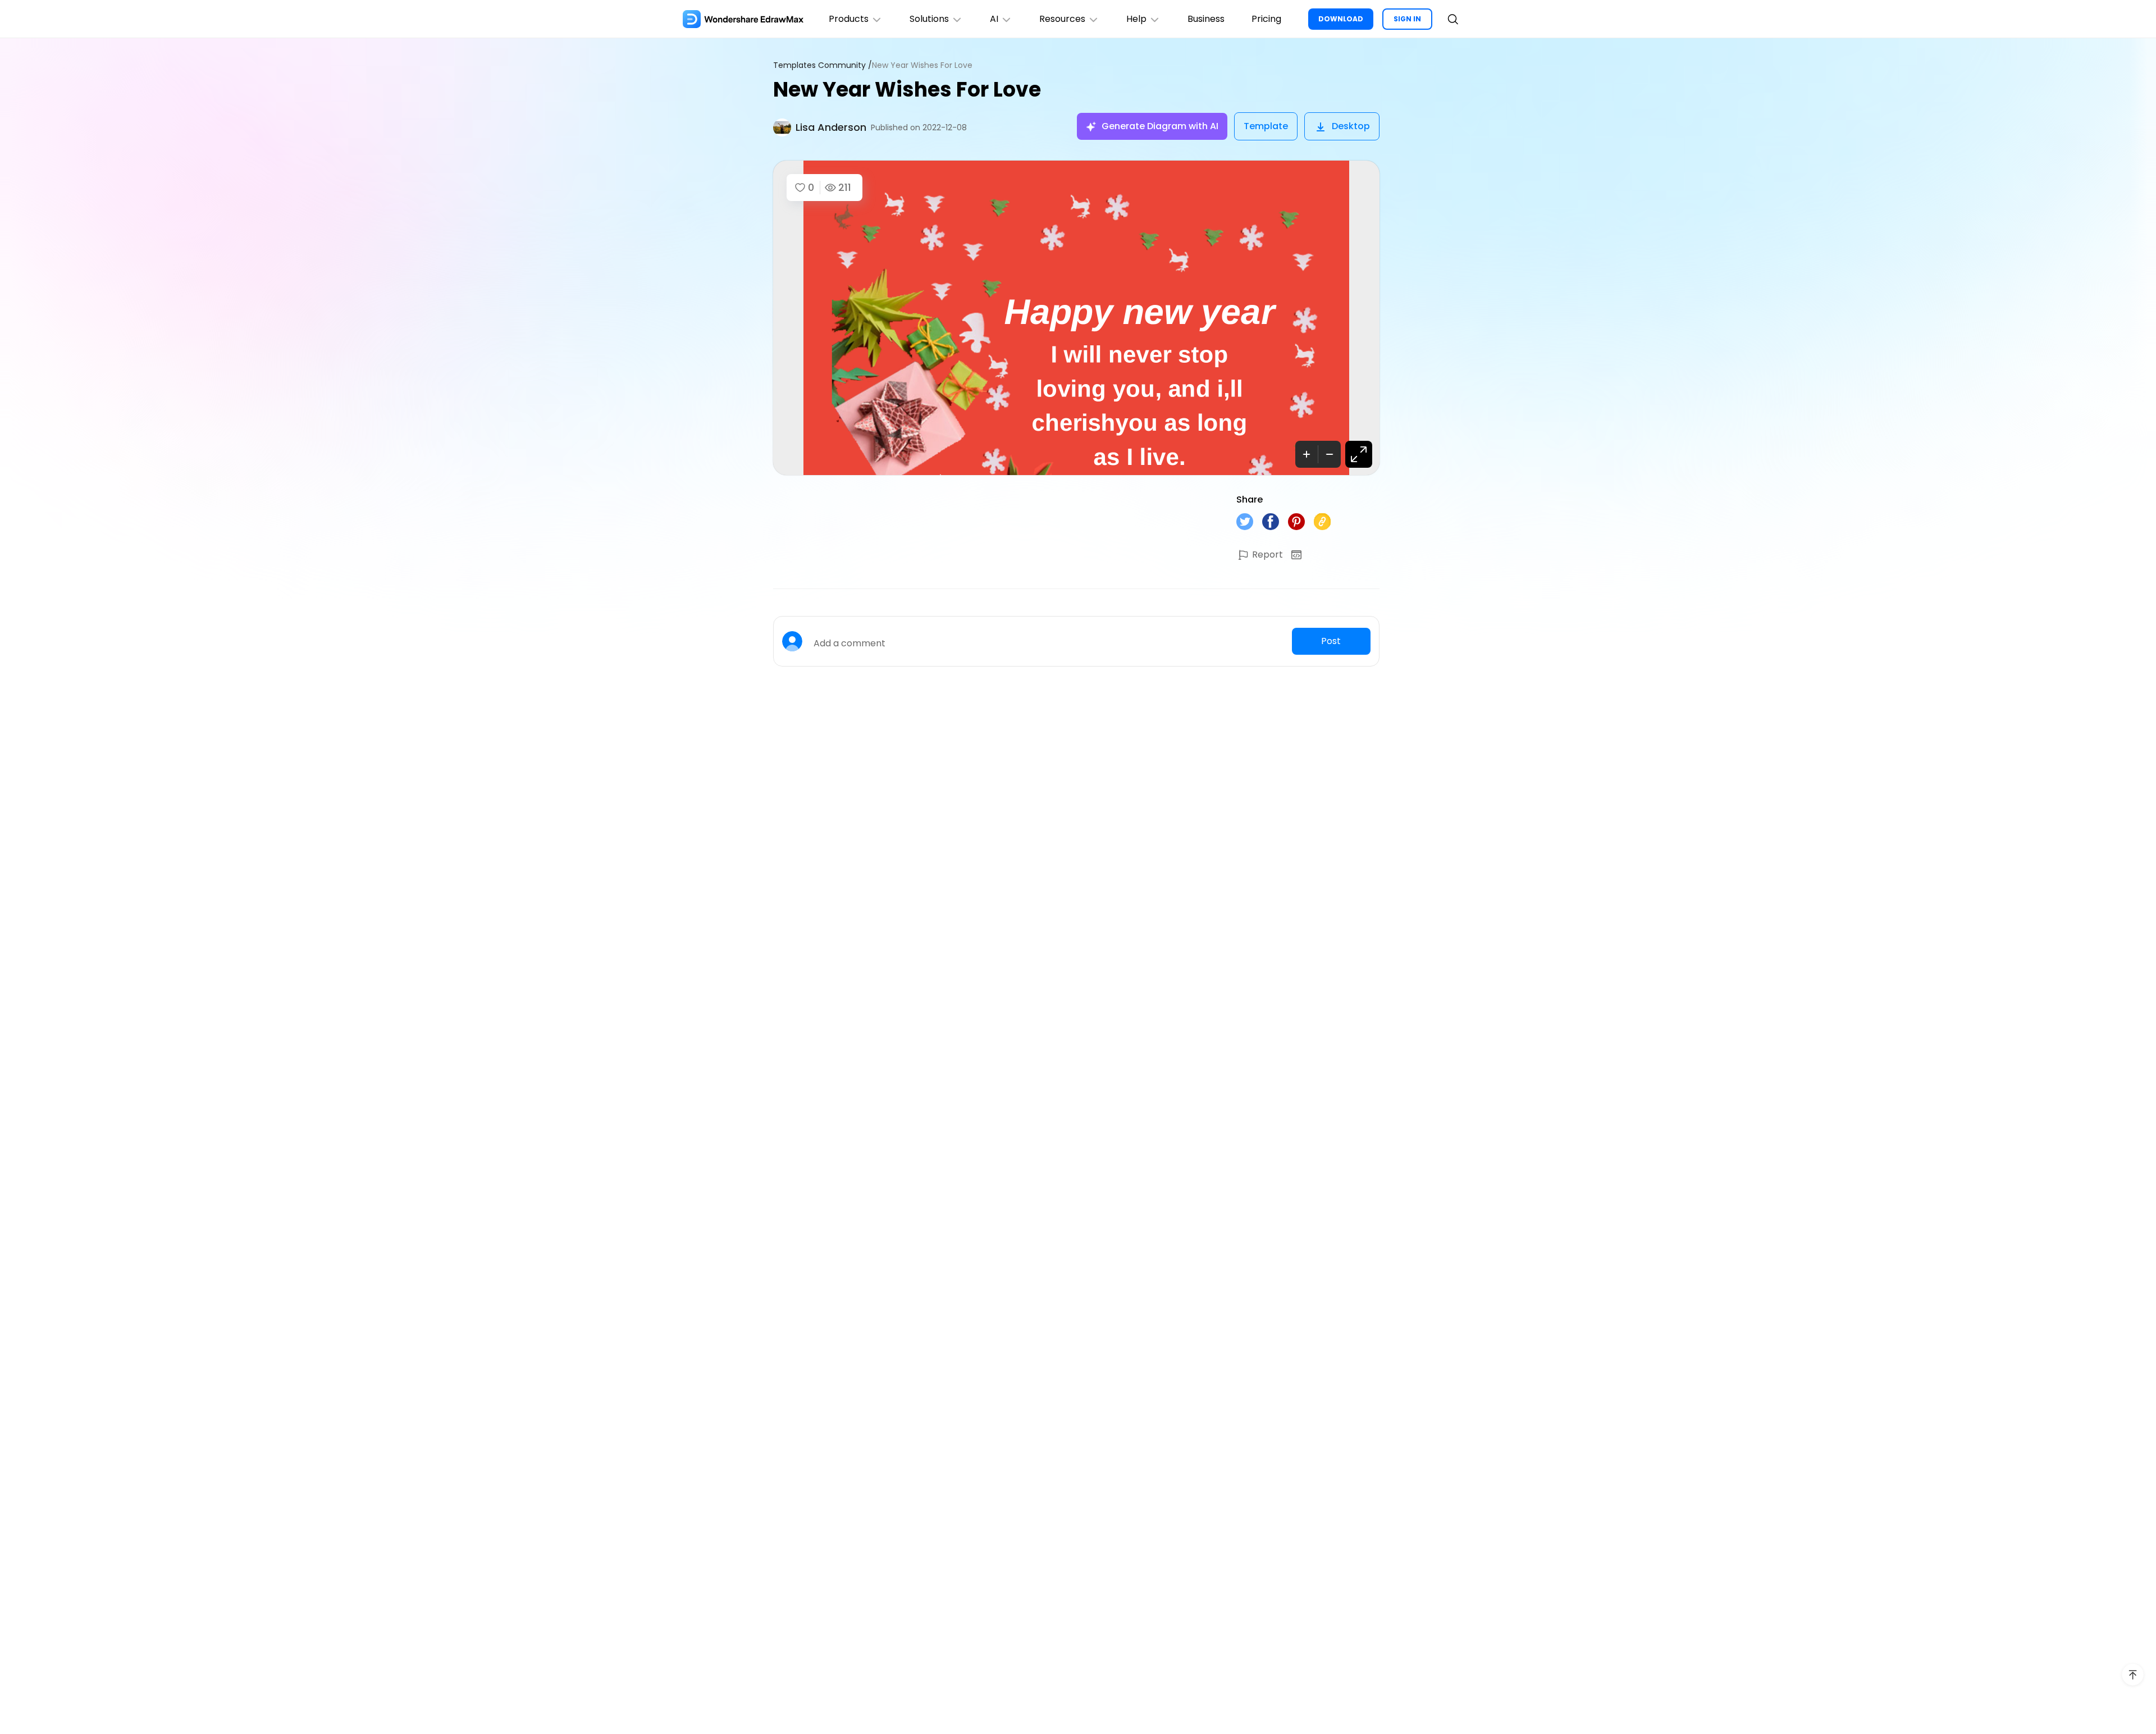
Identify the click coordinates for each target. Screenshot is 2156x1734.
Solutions (929, 19)
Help (1136, 19)
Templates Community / (823, 65)
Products (849, 19)
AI (994, 19)
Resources (1062, 19)
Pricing (1266, 19)
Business (1206, 19)
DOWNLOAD (1341, 19)
